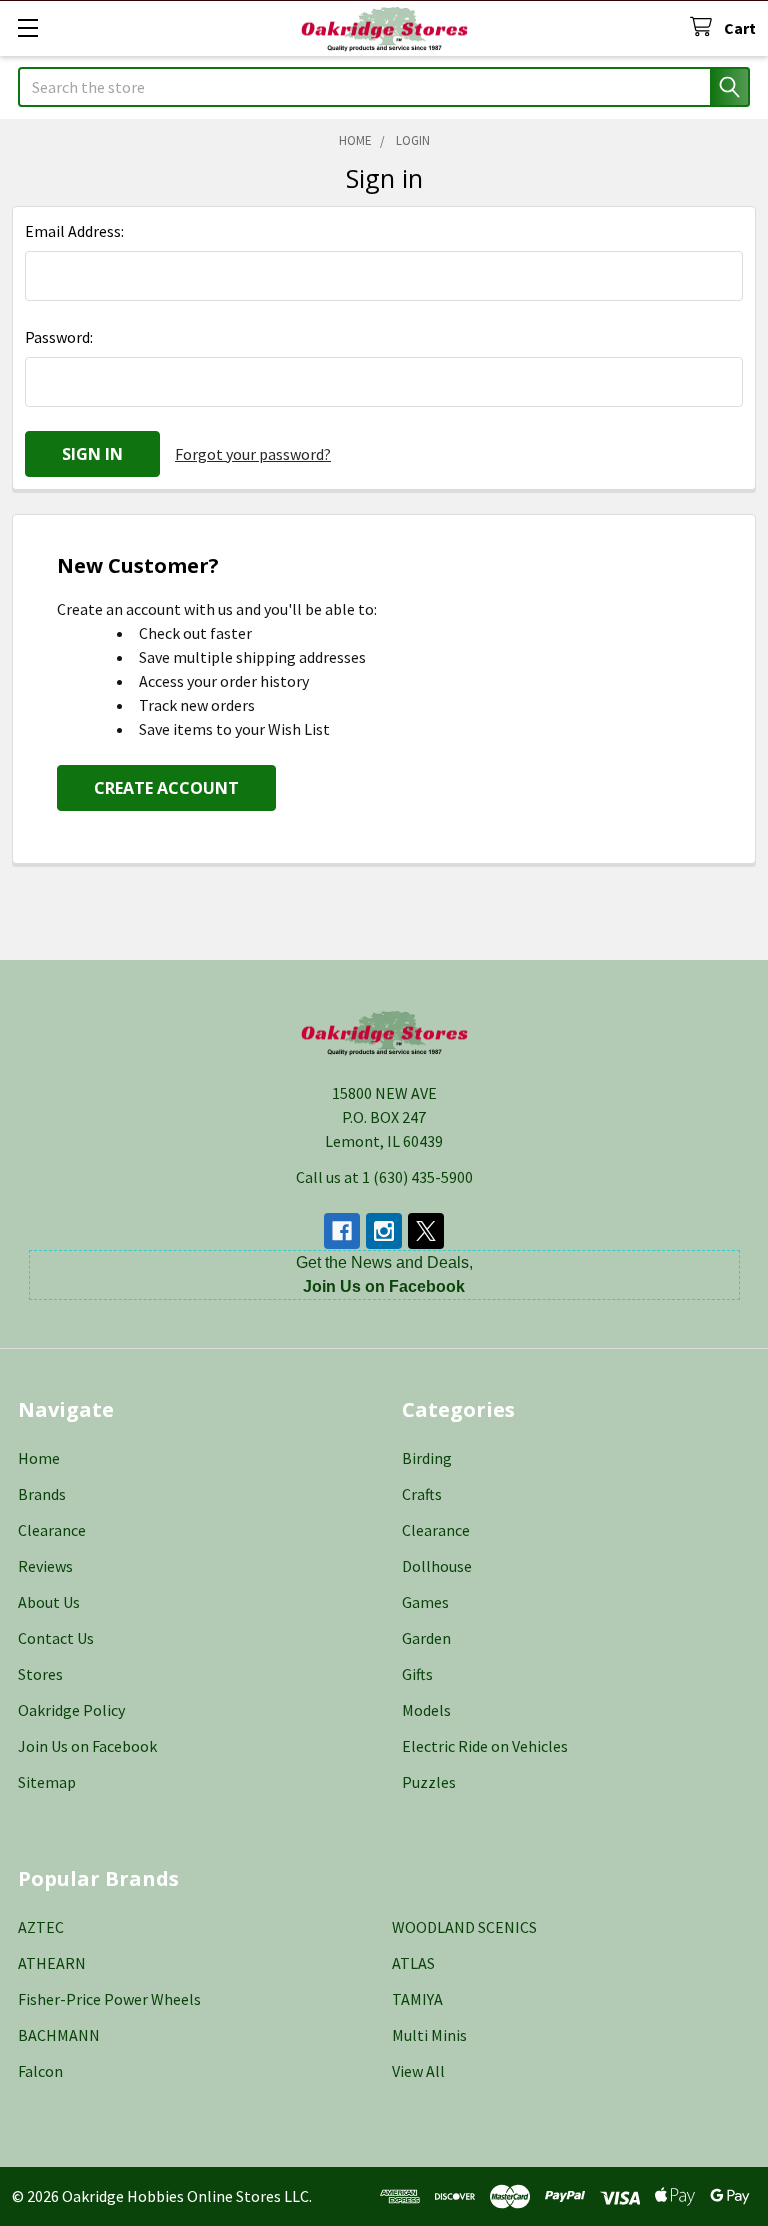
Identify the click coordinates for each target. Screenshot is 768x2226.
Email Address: (74, 231)
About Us (49, 1602)
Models (426, 1710)
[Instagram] (384, 1231)
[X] (426, 1231)
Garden (426, 1638)
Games (425, 1602)
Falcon (40, 2071)
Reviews (45, 1566)
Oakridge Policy (71, 1710)
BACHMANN (59, 2035)
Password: (59, 337)
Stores (40, 1674)
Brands (42, 1494)
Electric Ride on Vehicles (485, 1746)
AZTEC (41, 1927)
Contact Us (56, 1638)
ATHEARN (52, 1963)
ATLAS (413, 1963)
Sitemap (47, 1782)
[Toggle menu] (27, 27)
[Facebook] (342, 1231)
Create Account (166, 788)
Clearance (52, 1530)
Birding (427, 1458)
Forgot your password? (253, 454)
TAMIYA (417, 1999)
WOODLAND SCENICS (464, 1927)
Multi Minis (429, 2035)
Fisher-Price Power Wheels (109, 1999)
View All (418, 2071)
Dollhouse (437, 1566)
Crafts (422, 1494)
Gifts (417, 1674)
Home (39, 1458)
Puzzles (429, 1782)
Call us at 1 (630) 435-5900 (384, 1177)
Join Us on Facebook (87, 1746)
